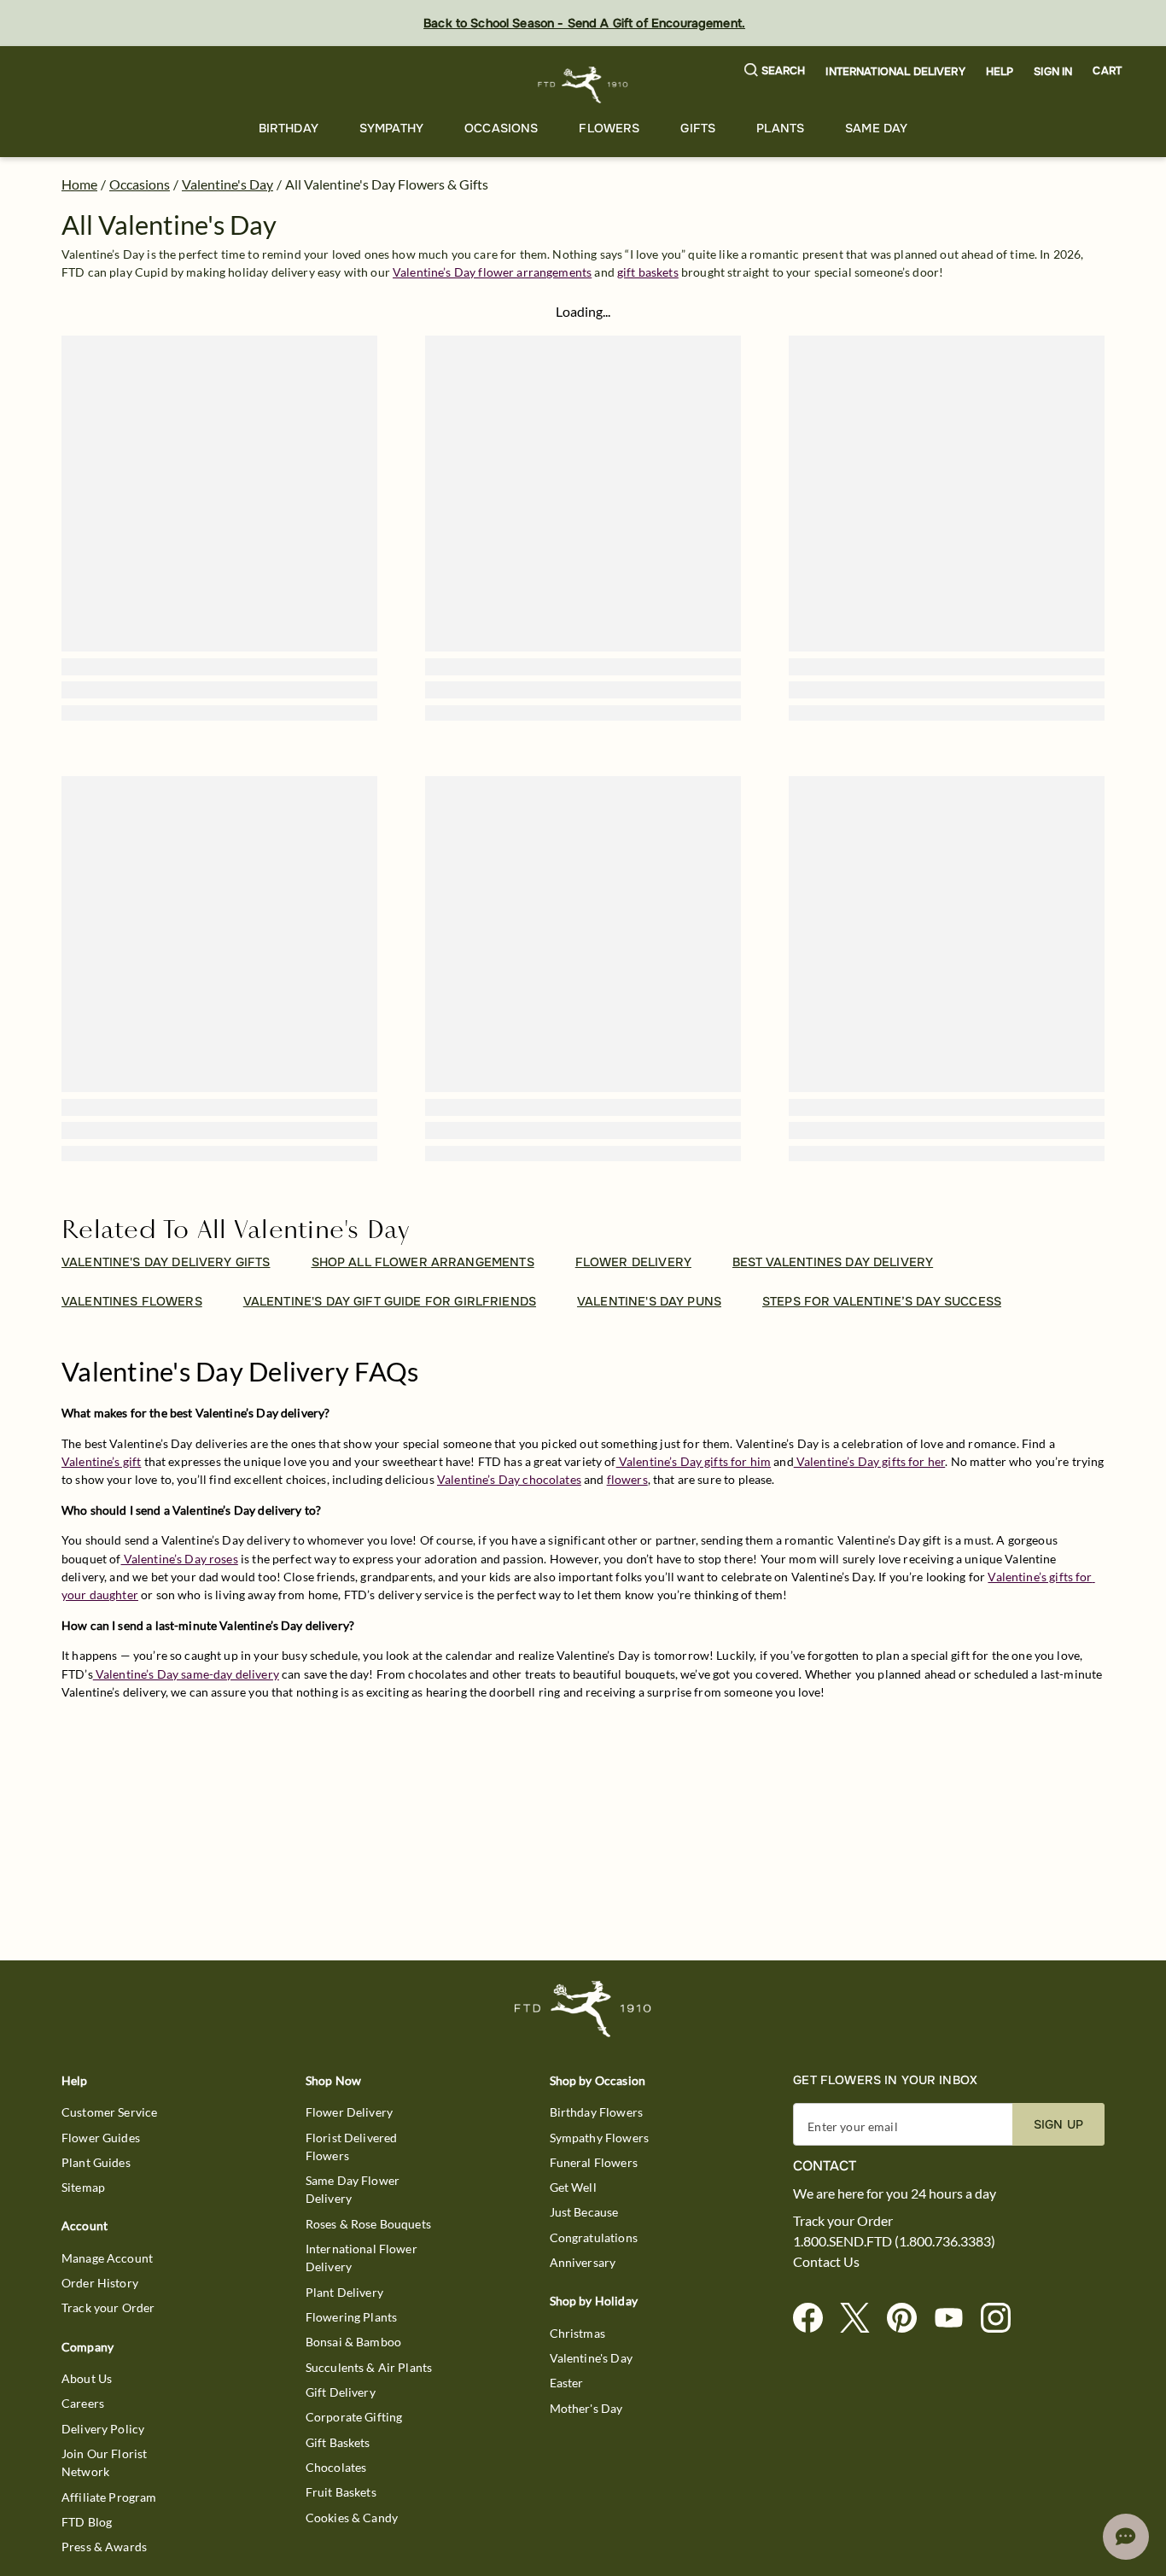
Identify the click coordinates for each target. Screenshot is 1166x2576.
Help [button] (1000, 72)
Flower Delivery (349, 2112)
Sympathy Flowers (599, 2138)
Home (79, 184)
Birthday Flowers (596, 2112)
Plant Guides (96, 2162)
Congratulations (594, 2237)
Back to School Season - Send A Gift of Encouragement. (584, 23)
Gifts (698, 128)
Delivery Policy (103, 2429)
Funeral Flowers (594, 2162)
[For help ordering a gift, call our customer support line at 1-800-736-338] (583, 85)
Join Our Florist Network (104, 2462)
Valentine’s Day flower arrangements (492, 272)
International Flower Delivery (361, 2258)
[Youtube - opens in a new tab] (956, 2319)
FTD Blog (87, 2522)
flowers (627, 1479)
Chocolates (336, 2467)
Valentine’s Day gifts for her (870, 1461)
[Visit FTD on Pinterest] (909, 2319)
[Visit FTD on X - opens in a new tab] (862, 2319)
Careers (83, 2403)
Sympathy (391, 128)
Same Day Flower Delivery (353, 2189)
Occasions (501, 128)
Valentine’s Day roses (180, 1559)
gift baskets (648, 272)
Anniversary (583, 2262)
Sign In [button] (1053, 72)
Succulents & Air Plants (369, 2367)
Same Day (876, 128)
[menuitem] (289, 129)
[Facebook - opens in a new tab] (815, 2319)
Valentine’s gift (101, 1461)
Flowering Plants (351, 2317)
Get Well (573, 2187)
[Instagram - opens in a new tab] (1003, 2319)
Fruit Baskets (341, 2492)
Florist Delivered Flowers (352, 2147)
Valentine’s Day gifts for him (694, 1461)
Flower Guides (101, 2138)
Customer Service (109, 2112)
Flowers (609, 128)
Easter (567, 2383)
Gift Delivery (341, 2392)
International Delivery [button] (895, 72)
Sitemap (83, 2187)
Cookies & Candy (352, 2518)
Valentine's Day (227, 184)
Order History (100, 2283)
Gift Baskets (338, 2442)
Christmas (577, 2333)
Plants (780, 128)
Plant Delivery (344, 2292)
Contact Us (826, 2262)
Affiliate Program (109, 2497)
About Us (87, 2378)
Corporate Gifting (354, 2417)
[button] (775, 71)
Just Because (584, 2212)
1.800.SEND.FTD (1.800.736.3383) (894, 2241)
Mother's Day (586, 2408)
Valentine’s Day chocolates (509, 1479)
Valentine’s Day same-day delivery (186, 1674)
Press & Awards (104, 2547)
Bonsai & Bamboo (353, 2342)
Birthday (289, 128)
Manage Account (107, 2258)
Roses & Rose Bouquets (368, 2224)
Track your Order (108, 2307)
